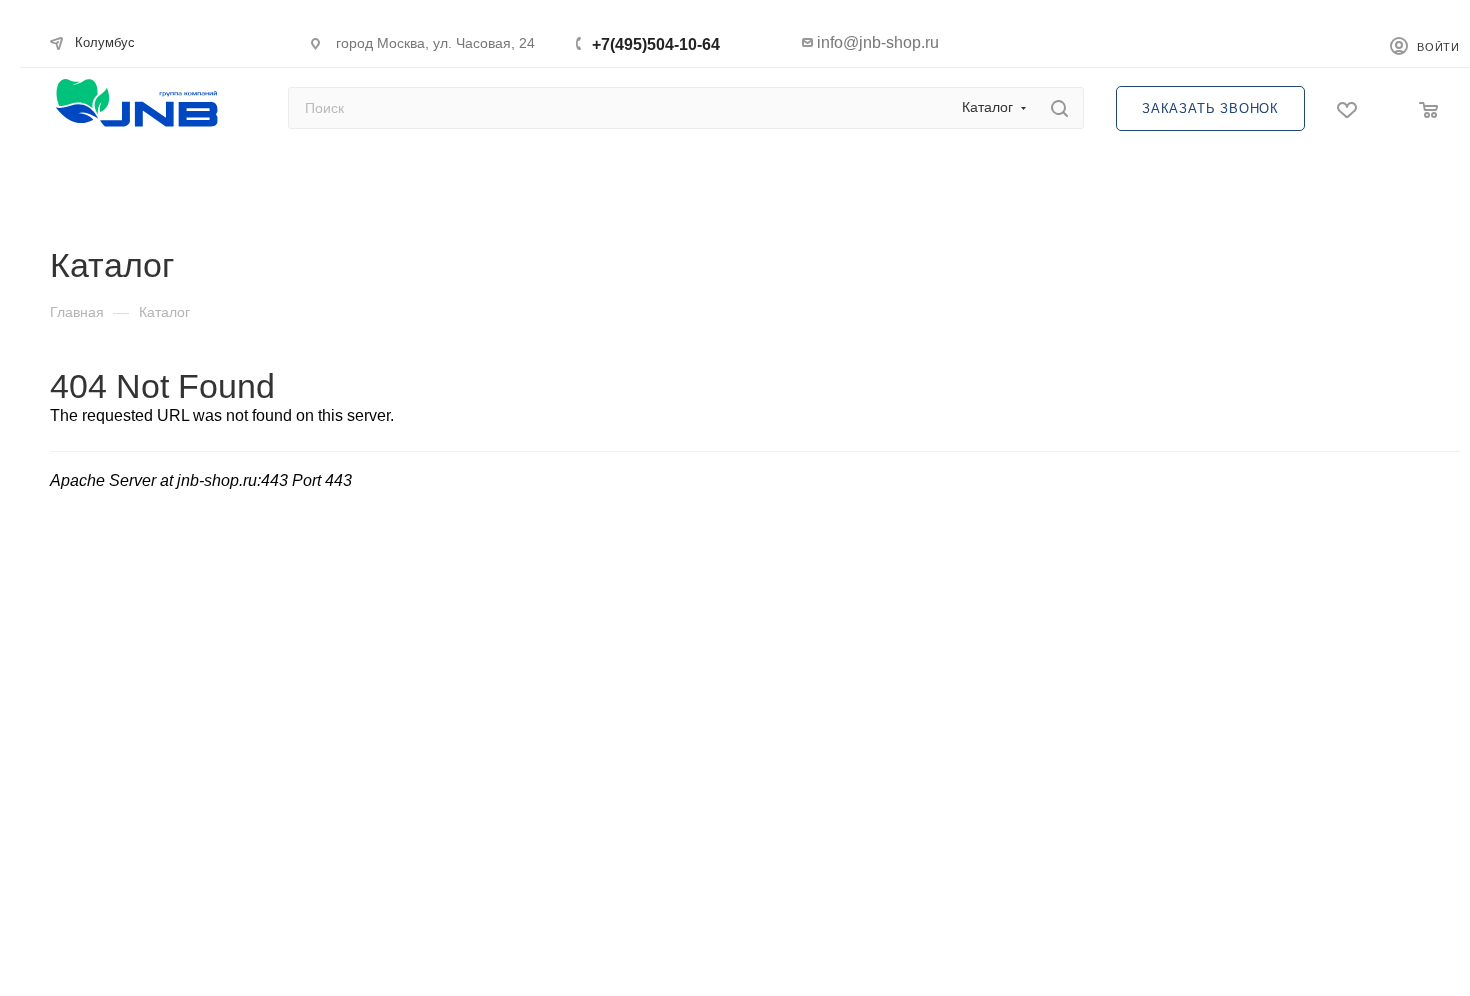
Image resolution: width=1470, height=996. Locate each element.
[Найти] (1059, 108)
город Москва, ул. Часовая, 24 (435, 43)
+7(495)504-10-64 (656, 44)
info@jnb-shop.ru (878, 42)
